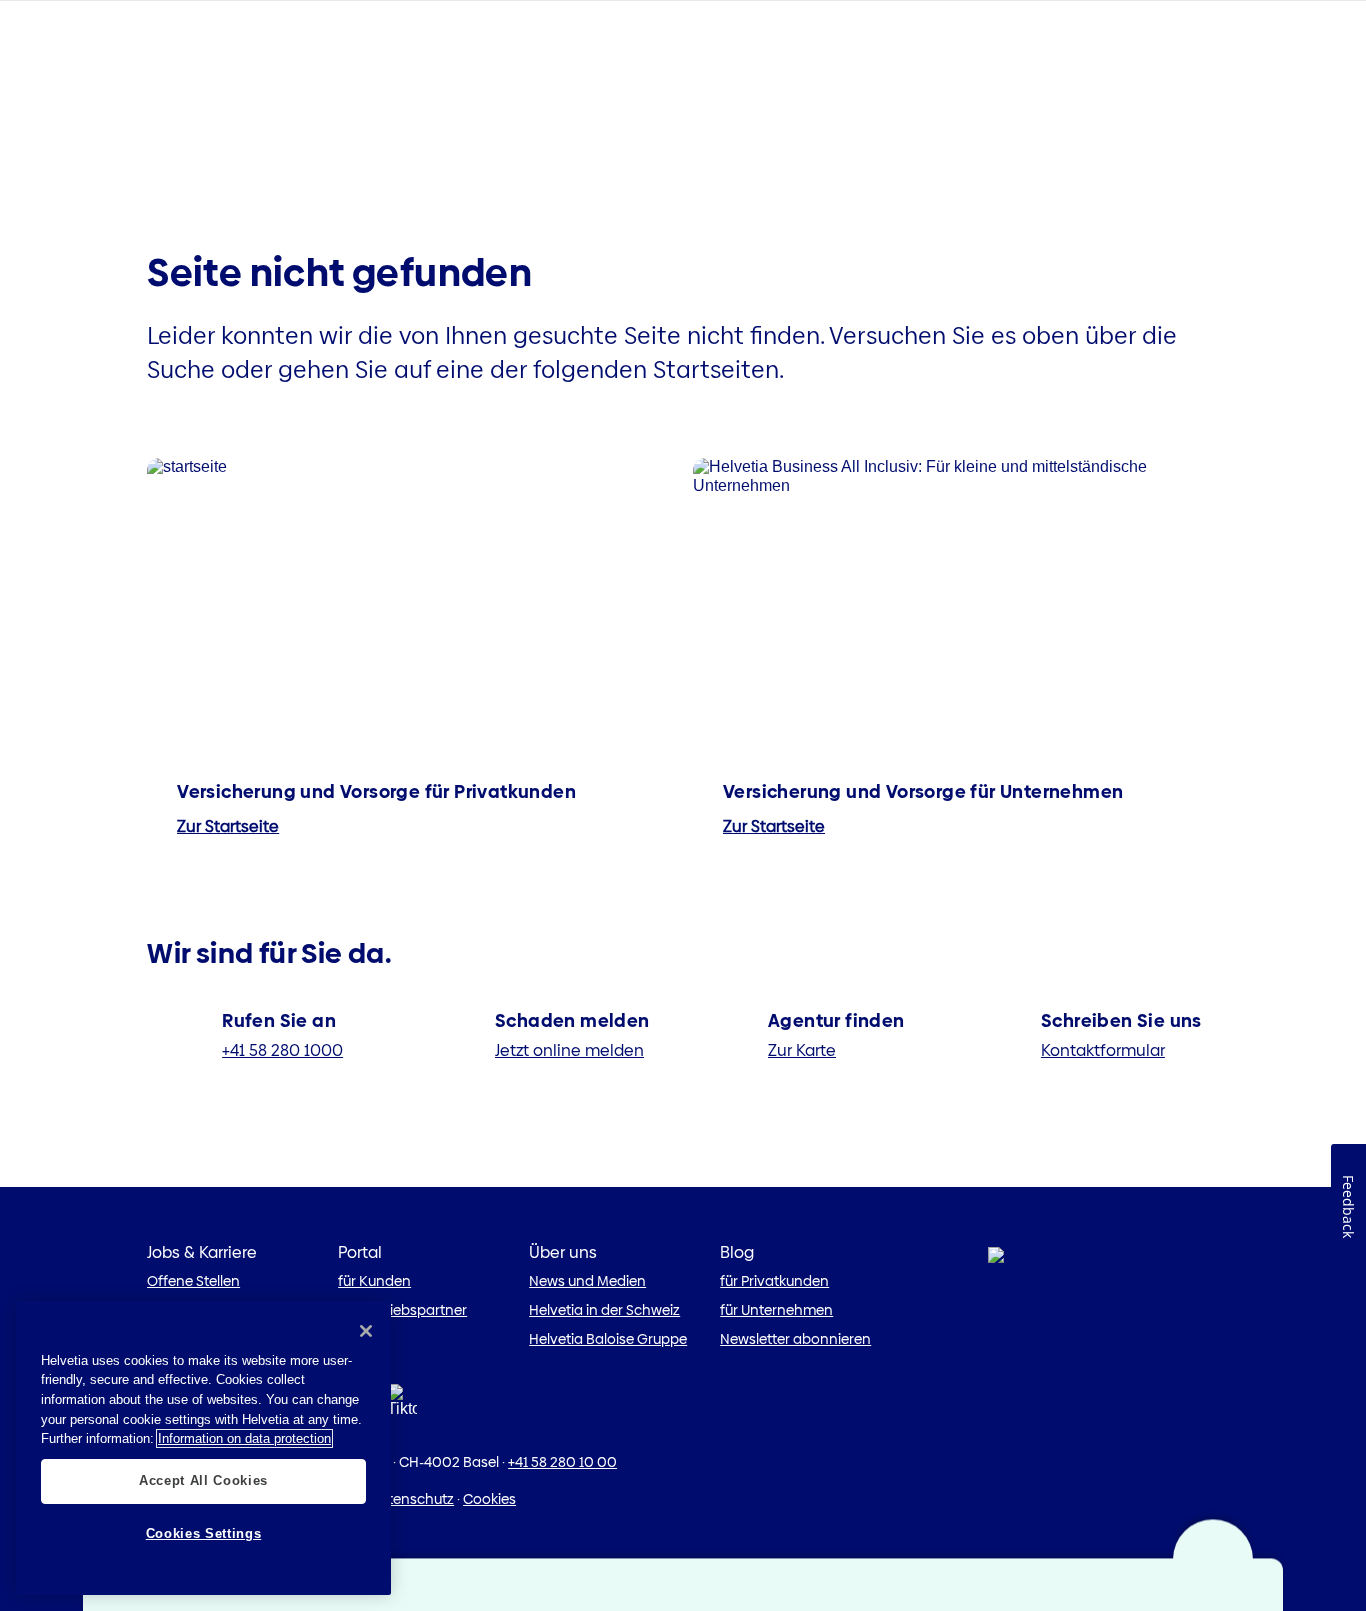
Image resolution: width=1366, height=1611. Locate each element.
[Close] (366, 1331)
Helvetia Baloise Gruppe (608, 1339)
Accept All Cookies (203, 1480)
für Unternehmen (776, 1310)
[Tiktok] (402, 1406)
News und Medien (587, 1281)
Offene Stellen (193, 1281)
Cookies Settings (204, 1533)
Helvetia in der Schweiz (604, 1310)
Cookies (489, 1499)
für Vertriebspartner (402, 1310)
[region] (203, 1448)
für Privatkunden (774, 1281)
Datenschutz (411, 1499)
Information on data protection (244, 1438)
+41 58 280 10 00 (562, 1462)
